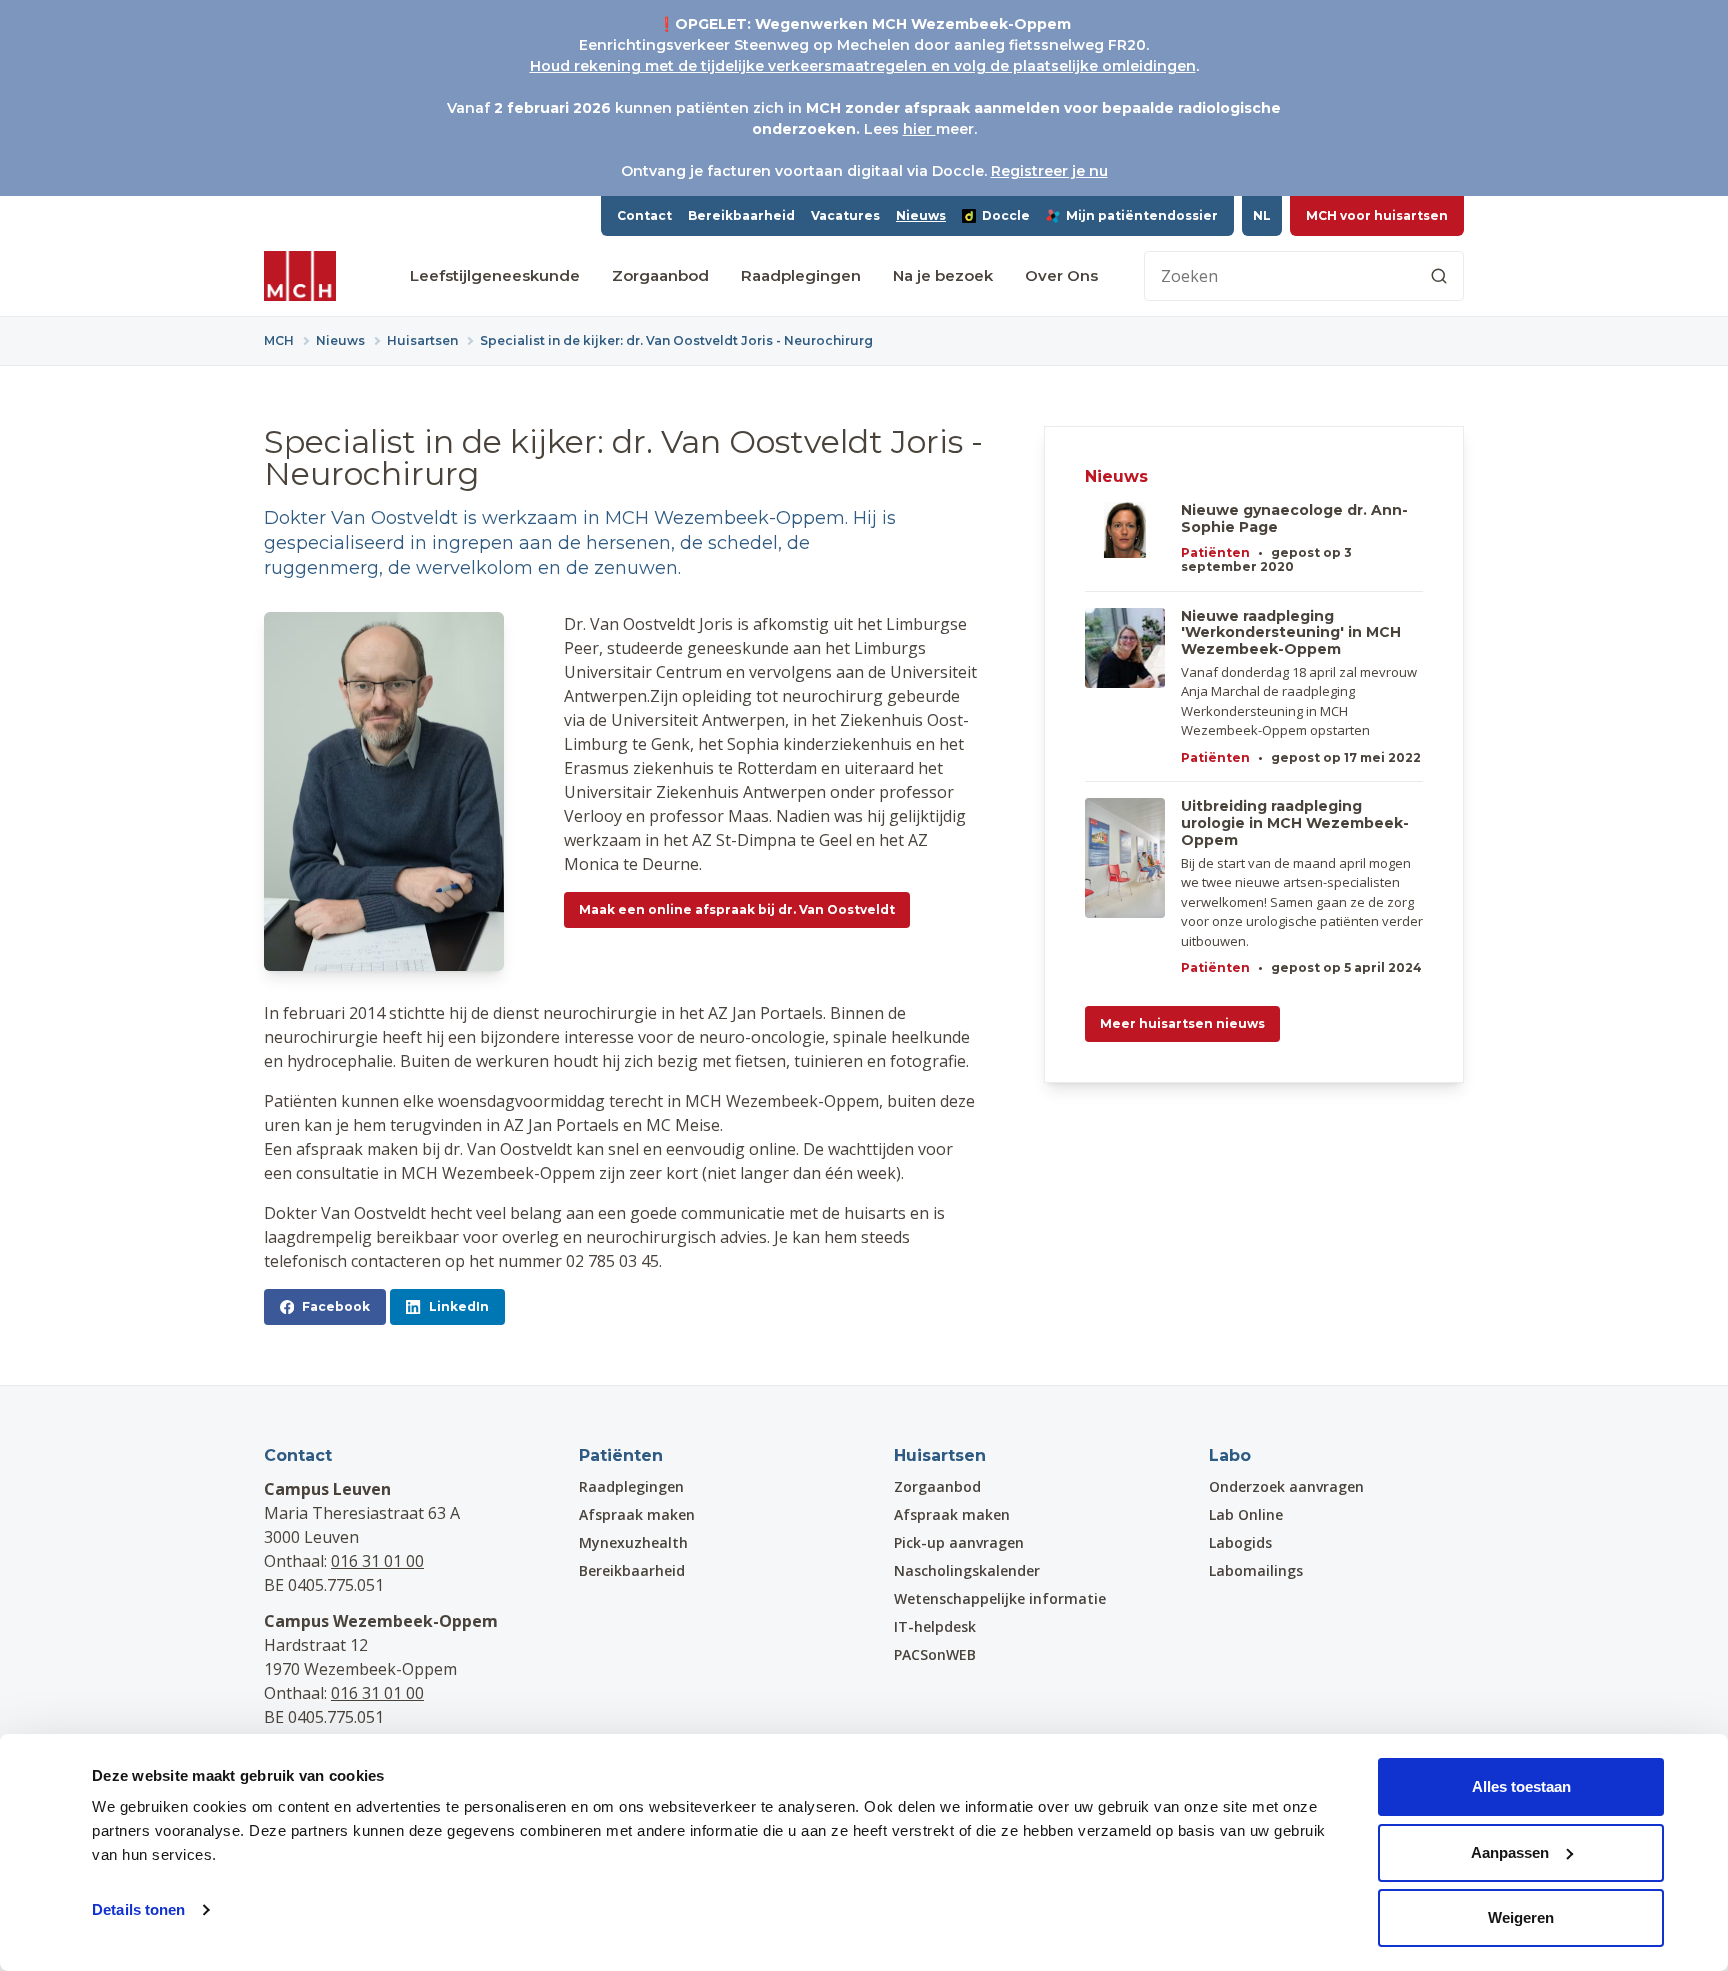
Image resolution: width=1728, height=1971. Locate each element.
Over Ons (1061, 275)
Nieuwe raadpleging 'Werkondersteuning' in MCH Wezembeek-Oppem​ (1291, 633)
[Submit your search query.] (1439, 276)
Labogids (1240, 1542)
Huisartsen (940, 1455)
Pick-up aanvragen (959, 1542)
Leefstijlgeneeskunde (495, 275)
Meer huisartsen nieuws (1182, 1023)
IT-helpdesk (935, 1626)
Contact (644, 215)
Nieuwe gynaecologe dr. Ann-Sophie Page (1294, 519)
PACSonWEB (935, 1654)
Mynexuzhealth (633, 1542)
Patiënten (1215, 552)
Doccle (1006, 215)
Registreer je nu (1049, 171)
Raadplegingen (801, 275)
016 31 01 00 (377, 1561)
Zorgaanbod (660, 275)
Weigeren (1521, 1917)
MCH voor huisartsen (1377, 215)
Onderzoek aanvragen (1286, 1486)
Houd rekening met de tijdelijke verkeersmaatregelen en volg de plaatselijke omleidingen (863, 66)
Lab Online (1246, 1514)
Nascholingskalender (967, 1570)
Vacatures (845, 215)
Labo (1230, 1455)
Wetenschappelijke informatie (1000, 1598)
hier (919, 129)
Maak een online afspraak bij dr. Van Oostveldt (737, 909)
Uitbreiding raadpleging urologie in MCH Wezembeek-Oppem (1295, 823)
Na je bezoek (943, 275)
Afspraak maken (637, 1514)
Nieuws (921, 215)
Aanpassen (1510, 1852)
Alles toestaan (1521, 1786)
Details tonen (138, 1909)
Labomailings (1256, 1570)
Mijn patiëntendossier (1142, 215)
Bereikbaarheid (741, 215)
